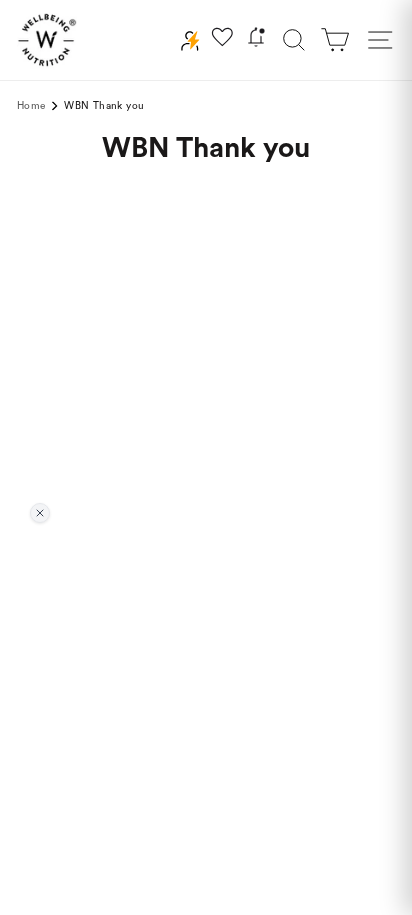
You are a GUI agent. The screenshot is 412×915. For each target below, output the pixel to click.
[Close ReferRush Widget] (40, 513)
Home (31, 106)
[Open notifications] (256, 40)
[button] (335, 40)
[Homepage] (47, 40)
